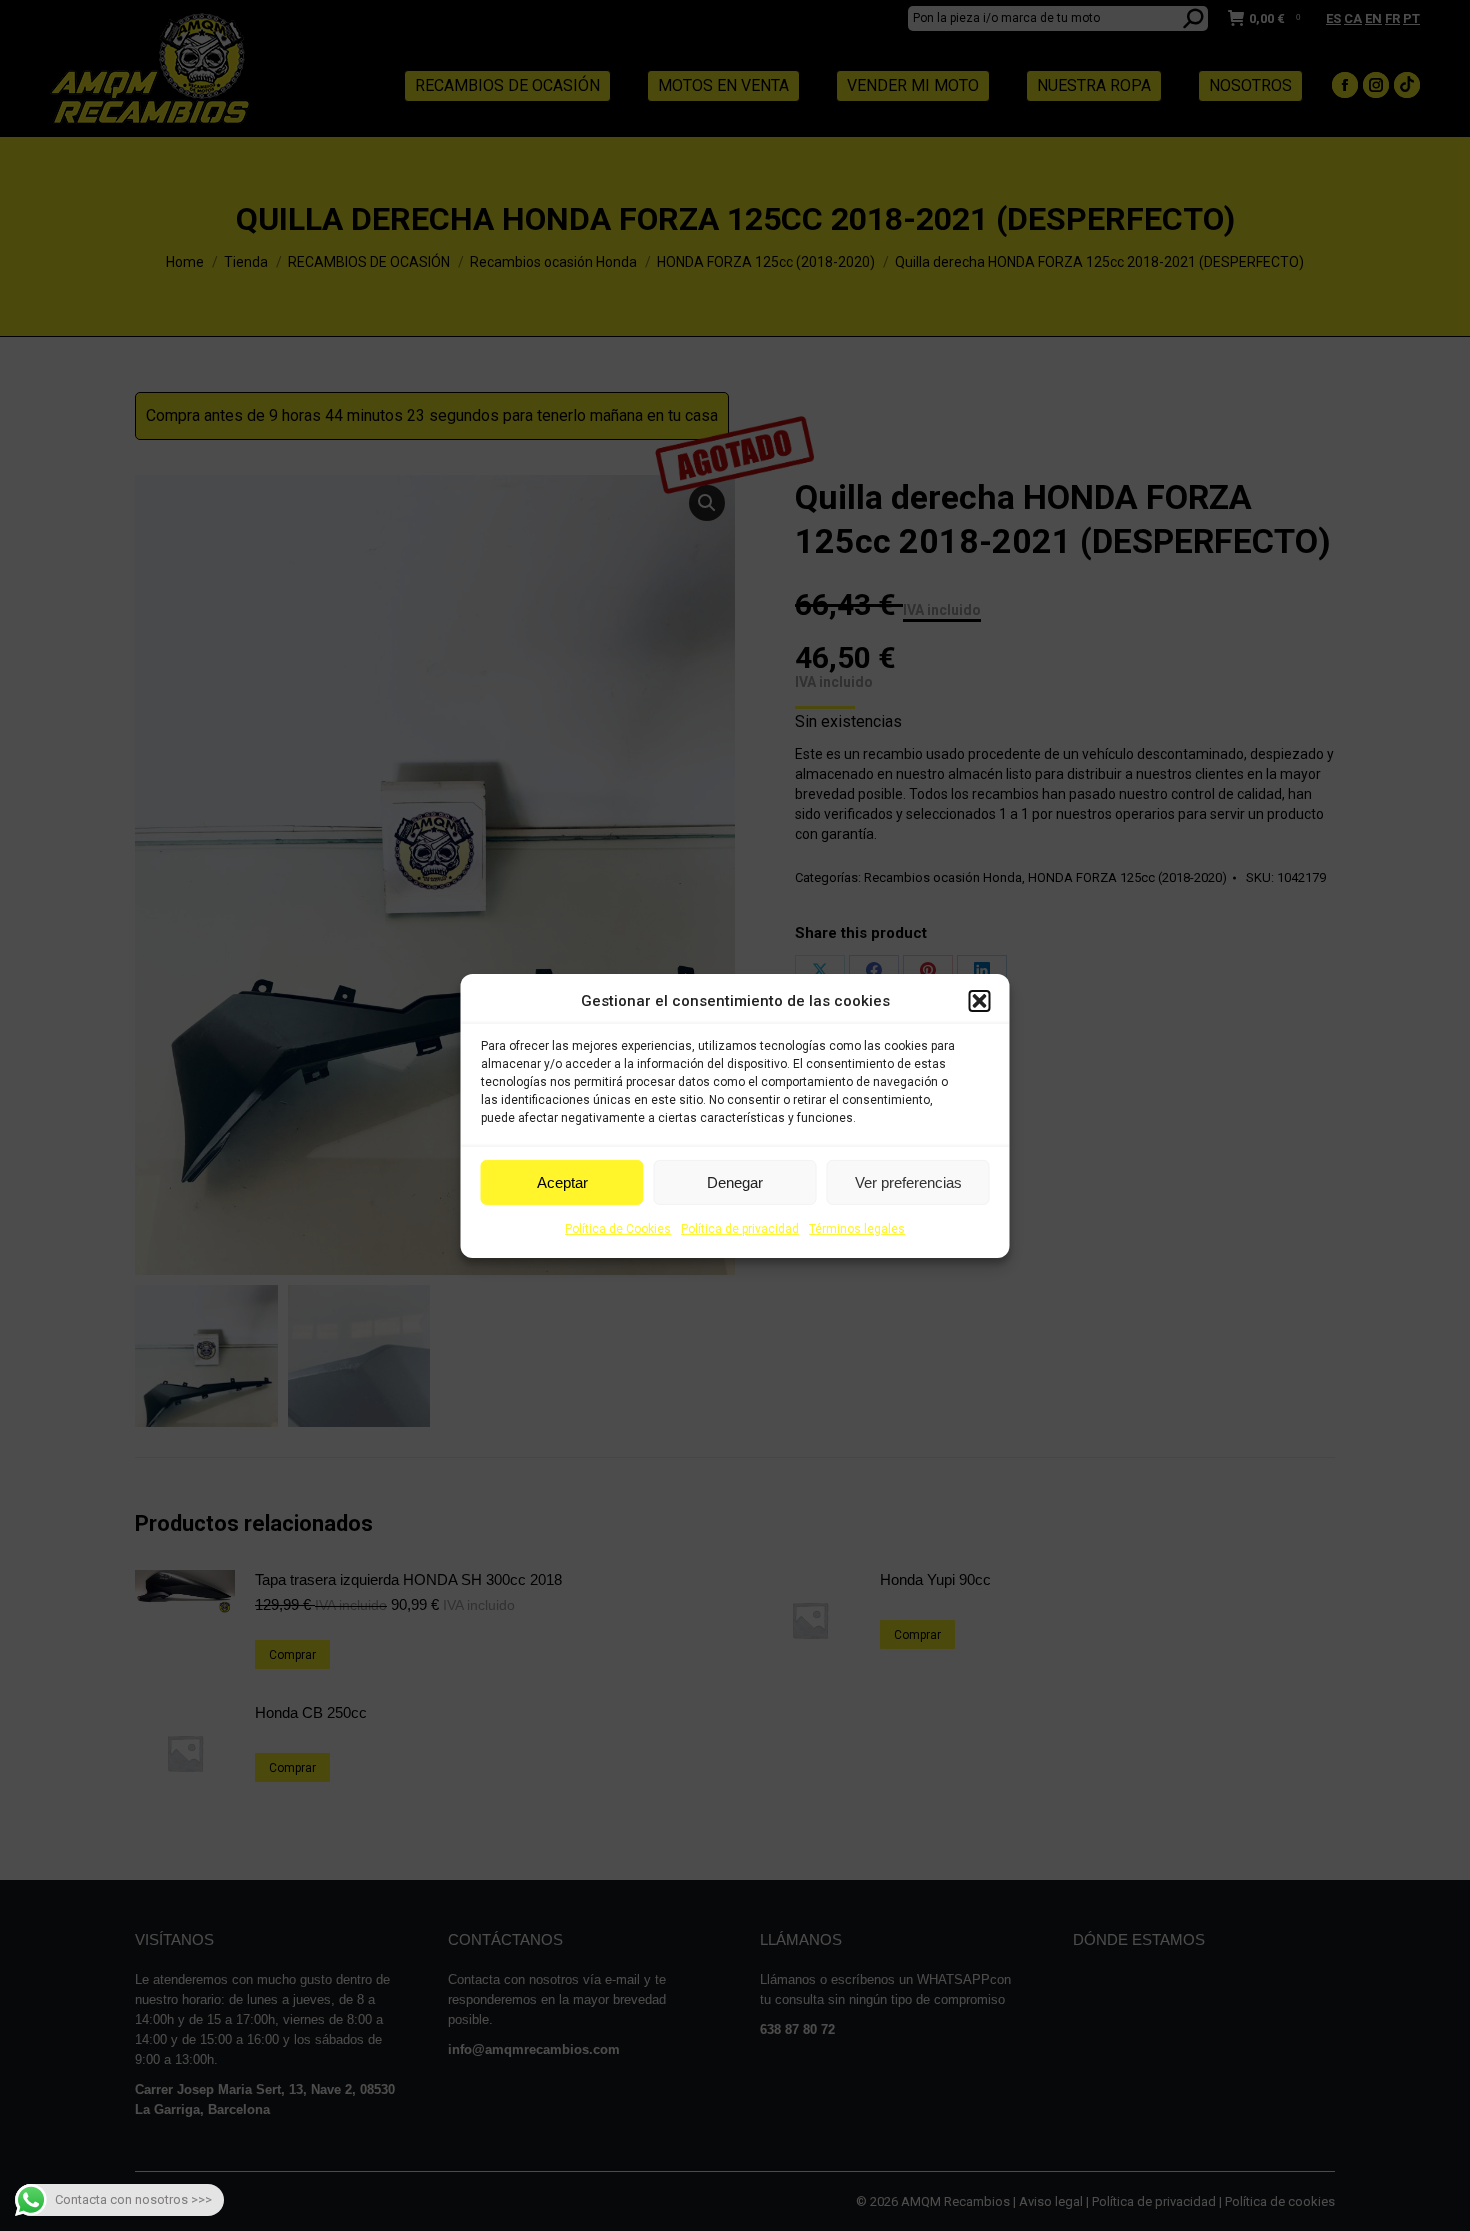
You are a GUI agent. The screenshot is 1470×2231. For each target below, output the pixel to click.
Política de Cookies (618, 1229)
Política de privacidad (740, 1229)
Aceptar (562, 1182)
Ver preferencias (908, 1182)
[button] (980, 1001)
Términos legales (857, 1229)
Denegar (735, 1182)
